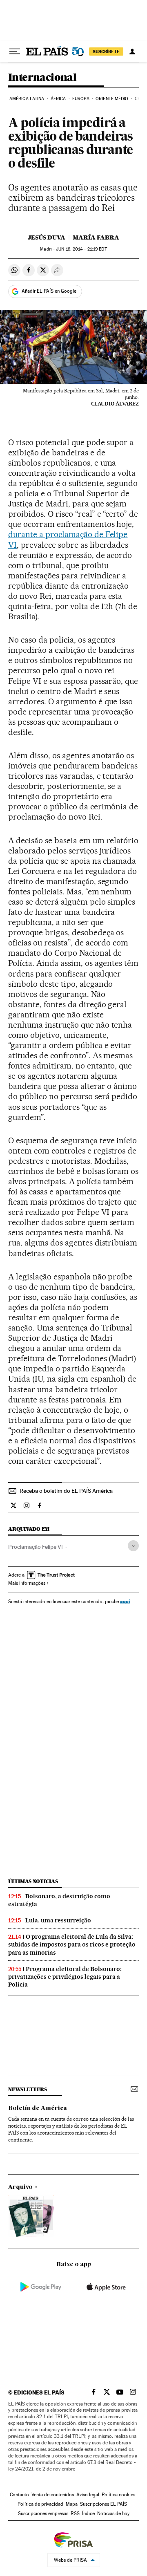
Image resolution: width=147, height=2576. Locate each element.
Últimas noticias (33, 1881)
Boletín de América (38, 2108)
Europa (81, 99)
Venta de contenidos (53, 2495)
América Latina (27, 99)
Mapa (72, 2504)
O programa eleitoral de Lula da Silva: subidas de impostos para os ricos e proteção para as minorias (72, 1944)
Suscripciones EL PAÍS (104, 2504)
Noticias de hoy (113, 2513)
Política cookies (118, 2495)
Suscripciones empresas (43, 2513)
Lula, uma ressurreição (58, 1920)
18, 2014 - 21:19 (81, 249)
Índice (88, 2513)
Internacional (42, 78)
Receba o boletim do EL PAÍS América (66, 1491)
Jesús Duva (47, 237)
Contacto (19, 2495)
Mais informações (27, 1583)
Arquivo (20, 2187)
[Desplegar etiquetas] (133, 1546)
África (58, 99)
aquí (125, 1601)
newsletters (27, 2089)
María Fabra (96, 237)
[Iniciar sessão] (132, 52)
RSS (75, 2513)
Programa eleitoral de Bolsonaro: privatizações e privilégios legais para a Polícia (65, 1977)
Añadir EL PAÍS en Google (49, 291)
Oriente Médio (112, 99)
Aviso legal (88, 2495)
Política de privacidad (40, 2504)
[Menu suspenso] (15, 52)
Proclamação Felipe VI (36, 1547)
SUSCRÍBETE (106, 52)
